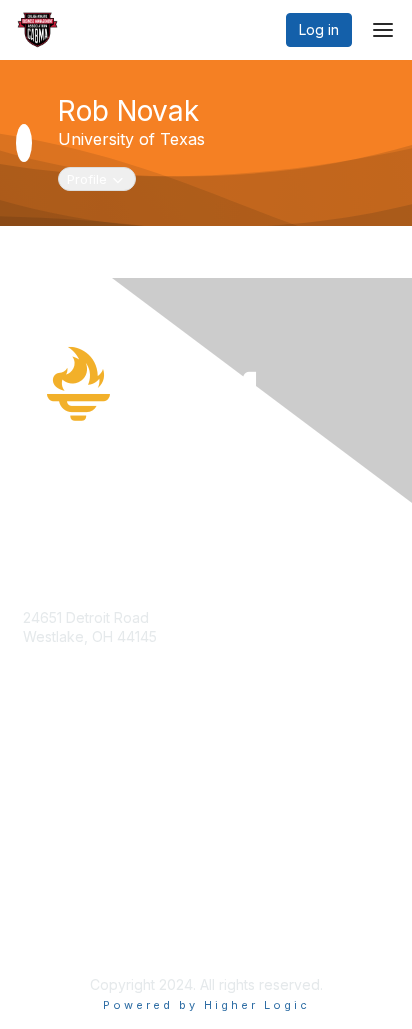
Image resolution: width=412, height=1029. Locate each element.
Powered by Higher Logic (206, 1005)
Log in (319, 29)
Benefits (50, 775)
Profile (101, 178)
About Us (53, 915)
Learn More (61, 795)
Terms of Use (67, 934)
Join (37, 756)
